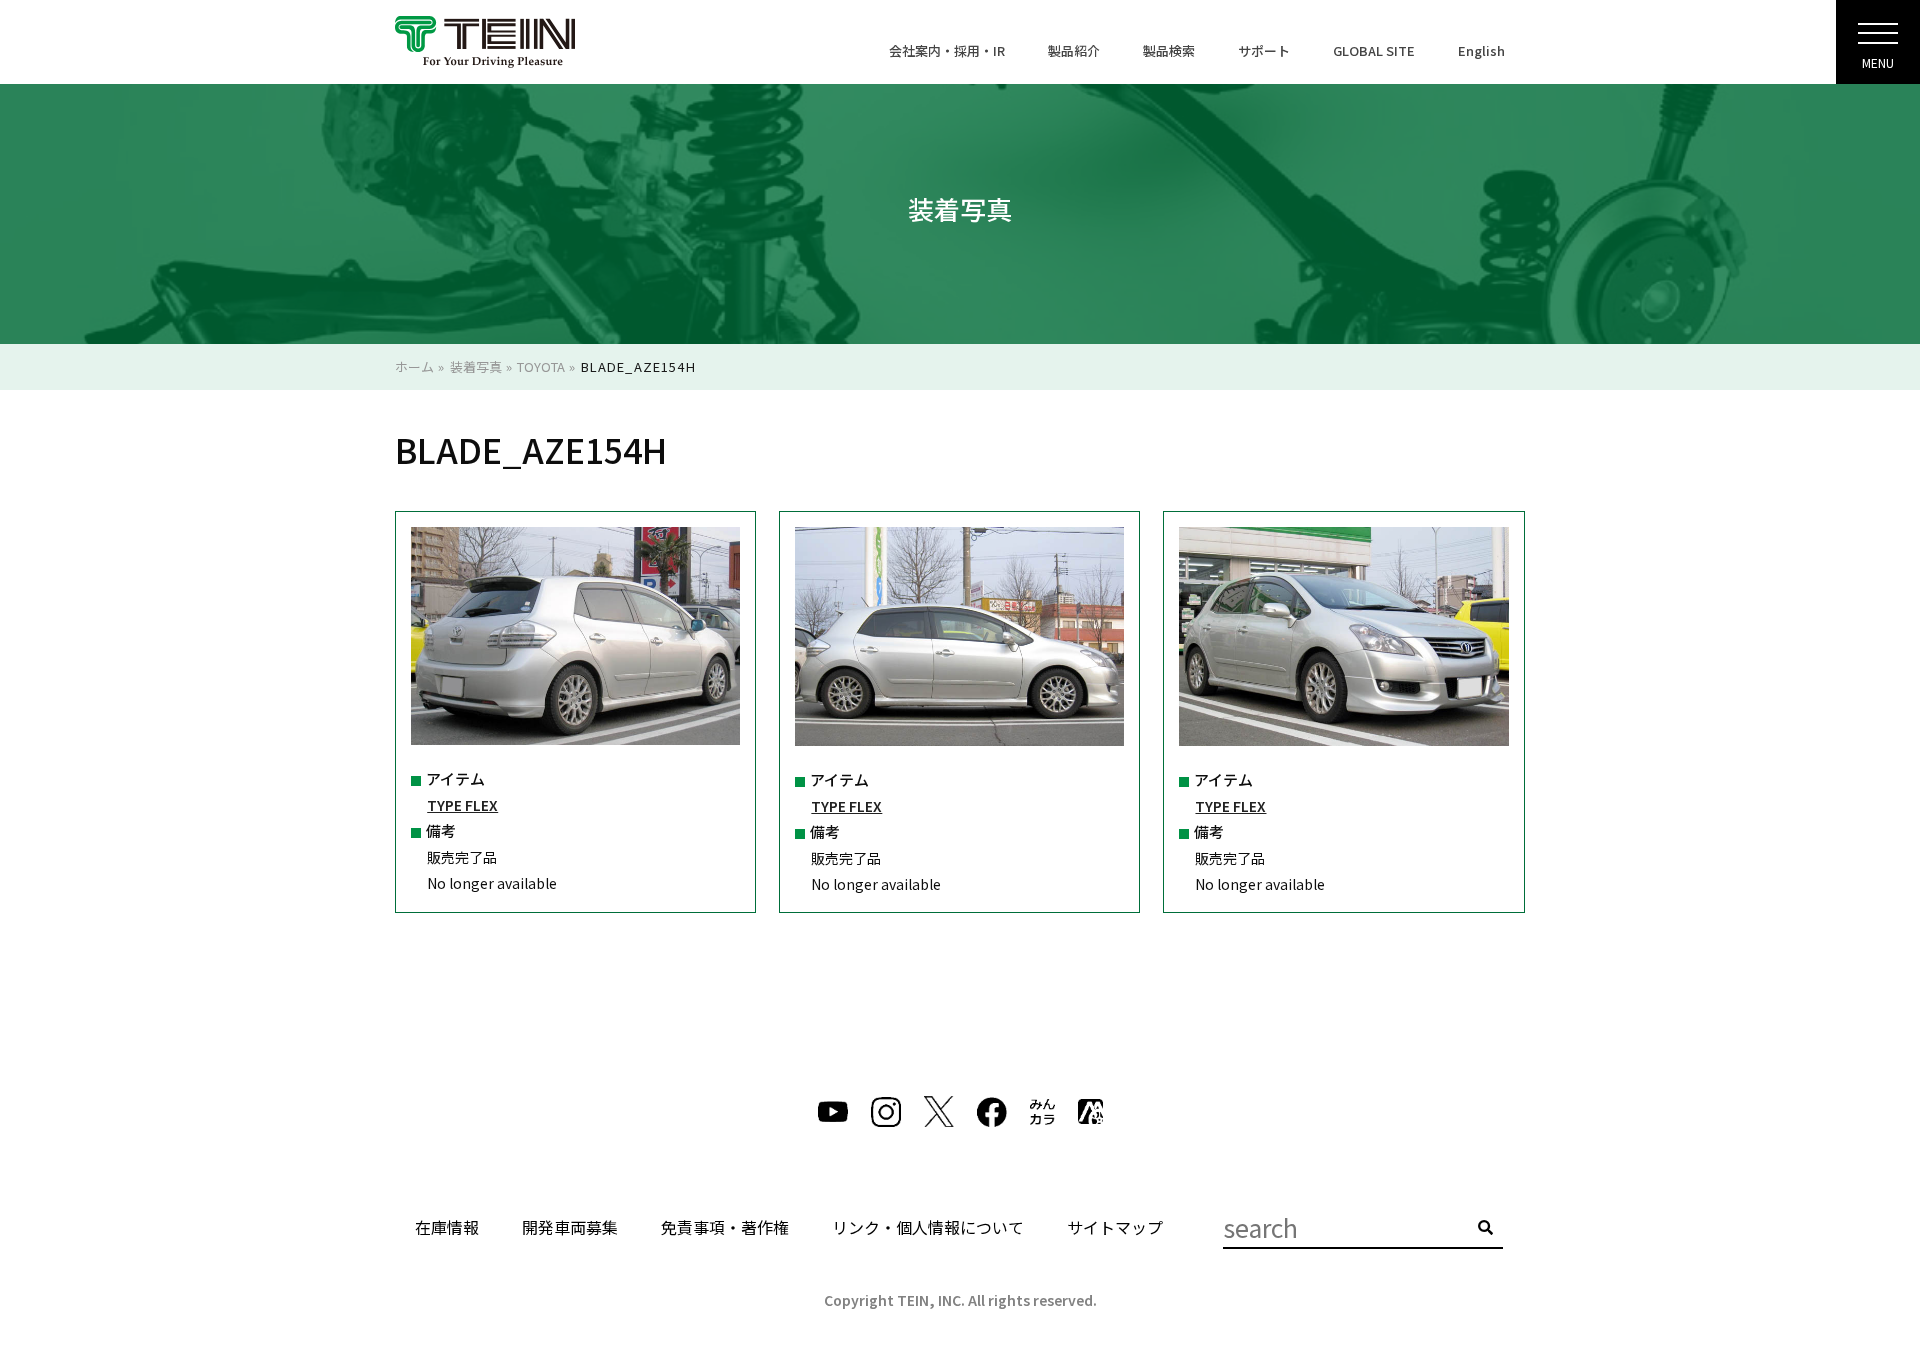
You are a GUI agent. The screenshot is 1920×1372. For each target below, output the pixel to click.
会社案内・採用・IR (947, 50)
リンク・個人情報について (928, 1227)
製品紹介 (1074, 50)
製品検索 (1169, 50)
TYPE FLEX (462, 805)
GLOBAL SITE (1374, 50)
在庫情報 (447, 1227)
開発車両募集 (570, 1227)
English (1481, 50)
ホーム (414, 366)
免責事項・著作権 (725, 1227)
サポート (1264, 50)
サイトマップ (1115, 1227)
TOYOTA (541, 366)
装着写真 (476, 366)
